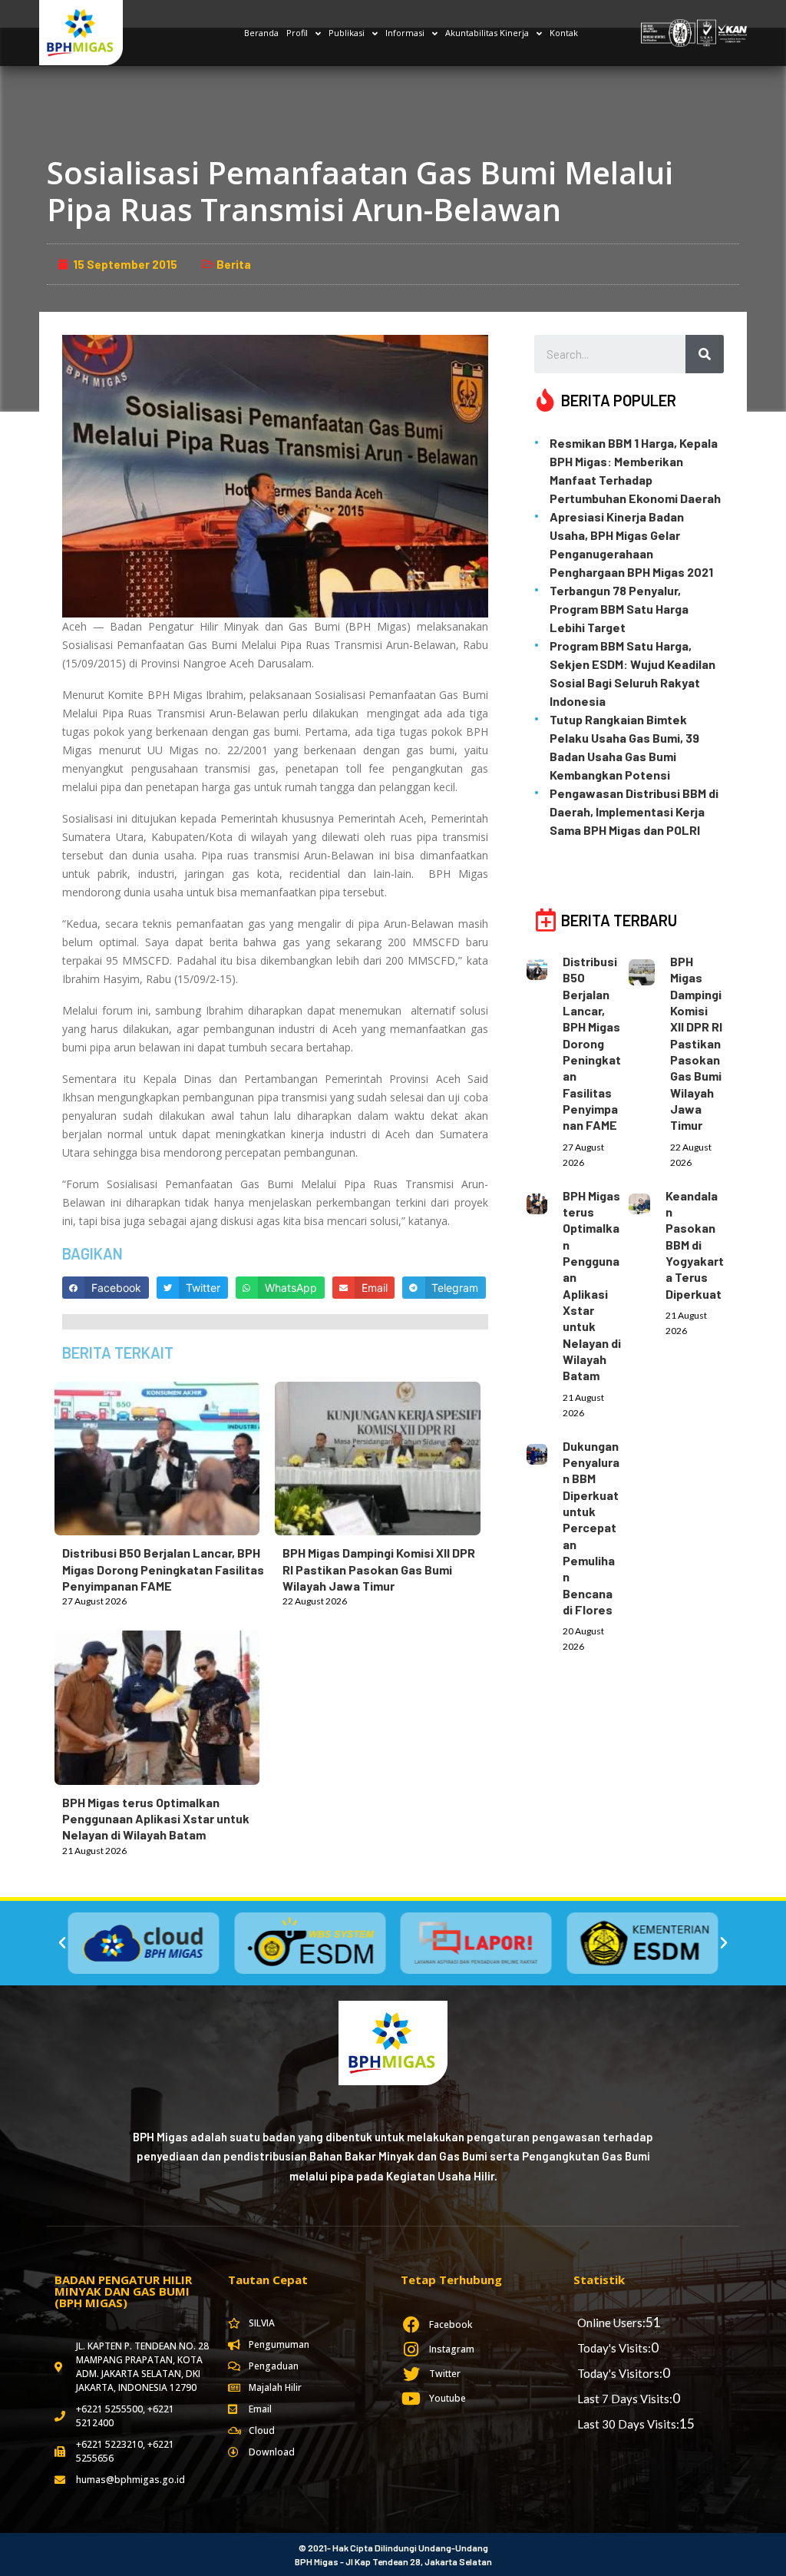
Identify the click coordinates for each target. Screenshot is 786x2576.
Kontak (564, 33)
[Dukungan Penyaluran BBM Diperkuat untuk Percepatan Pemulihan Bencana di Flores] (545, 1451)
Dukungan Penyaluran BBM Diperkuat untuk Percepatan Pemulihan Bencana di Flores (591, 1528)
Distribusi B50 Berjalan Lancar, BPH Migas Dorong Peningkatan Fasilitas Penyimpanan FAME (163, 1569)
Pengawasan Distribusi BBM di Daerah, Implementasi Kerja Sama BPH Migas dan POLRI (634, 811)
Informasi (405, 33)
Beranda (261, 33)
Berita (234, 264)
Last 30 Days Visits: (628, 2424)
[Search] (705, 354)
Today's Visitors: (620, 2373)
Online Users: (611, 2323)
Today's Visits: (614, 2348)
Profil (297, 33)
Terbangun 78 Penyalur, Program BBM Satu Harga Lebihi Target (619, 609)
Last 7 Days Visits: (625, 2399)
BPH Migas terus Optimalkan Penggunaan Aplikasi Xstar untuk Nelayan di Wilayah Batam (156, 1819)
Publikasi (347, 33)
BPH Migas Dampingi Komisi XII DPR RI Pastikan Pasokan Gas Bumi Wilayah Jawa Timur (379, 1569)
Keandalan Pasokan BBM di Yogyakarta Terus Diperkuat (695, 1245)
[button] (62, 1943)
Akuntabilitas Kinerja (487, 33)
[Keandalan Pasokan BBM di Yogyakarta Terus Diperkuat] (647, 1201)
